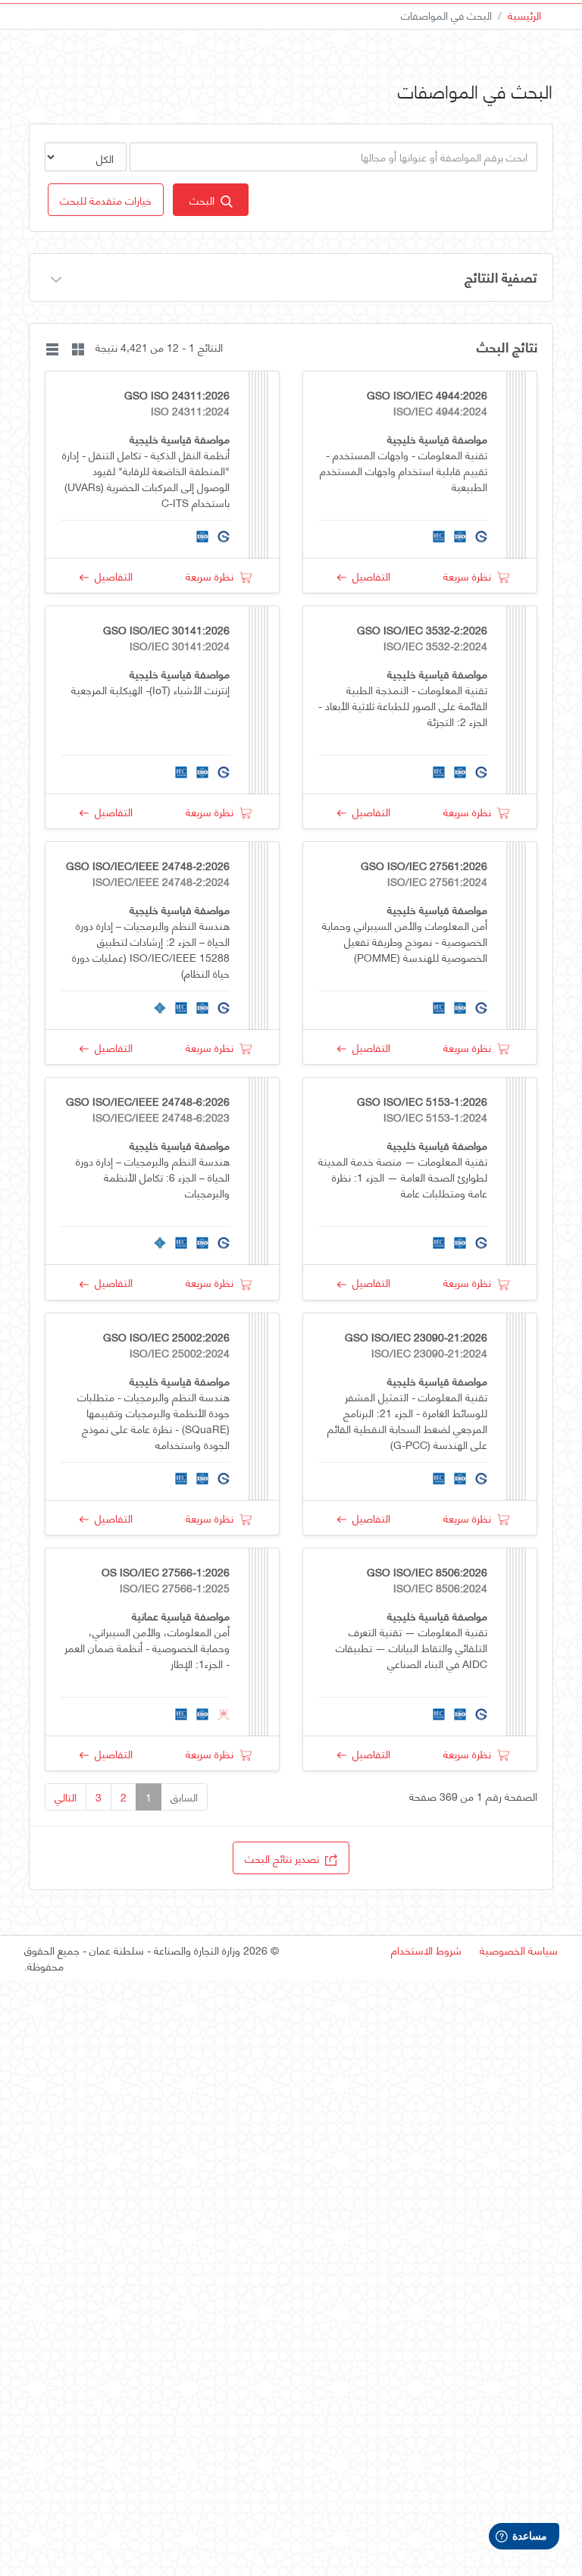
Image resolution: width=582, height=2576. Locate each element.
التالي (66, 1797)
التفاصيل (368, 576)
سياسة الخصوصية (519, 1950)
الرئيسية (524, 15)
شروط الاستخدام (426, 1950)
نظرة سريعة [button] (470, 576)
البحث (205, 200)
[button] (106, 200)
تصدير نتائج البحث (285, 1858)
